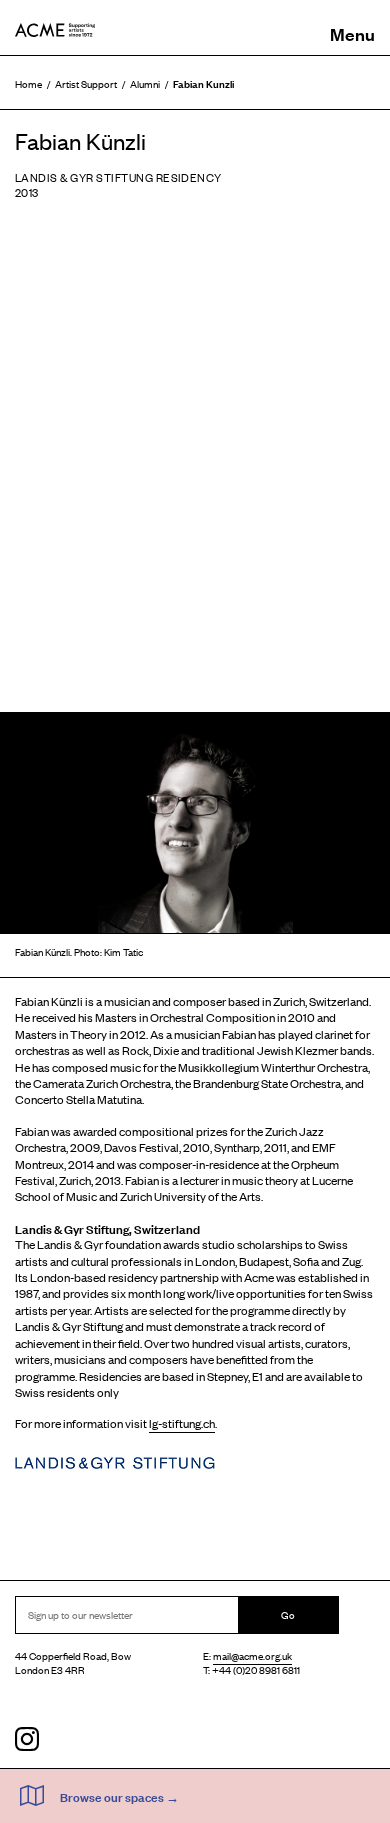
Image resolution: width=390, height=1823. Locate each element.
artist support (86, 83)
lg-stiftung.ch (182, 1423)
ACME (55, 30)
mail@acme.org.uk (252, 1655)
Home (28, 83)
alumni (145, 83)
